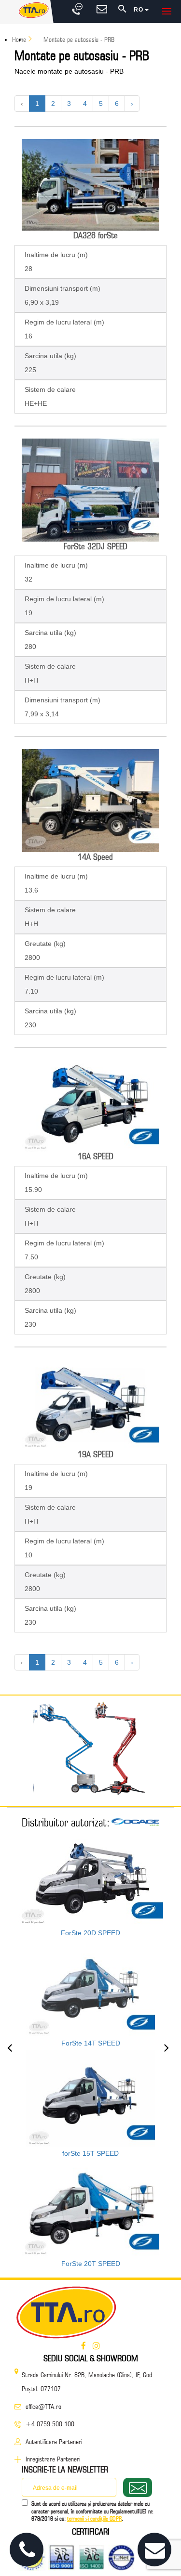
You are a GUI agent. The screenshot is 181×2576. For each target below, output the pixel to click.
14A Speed (95, 857)
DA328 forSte (96, 235)
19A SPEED (96, 1454)
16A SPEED (96, 1156)
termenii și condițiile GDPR (94, 2518)
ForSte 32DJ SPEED (96, 546)
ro (139, 10)
